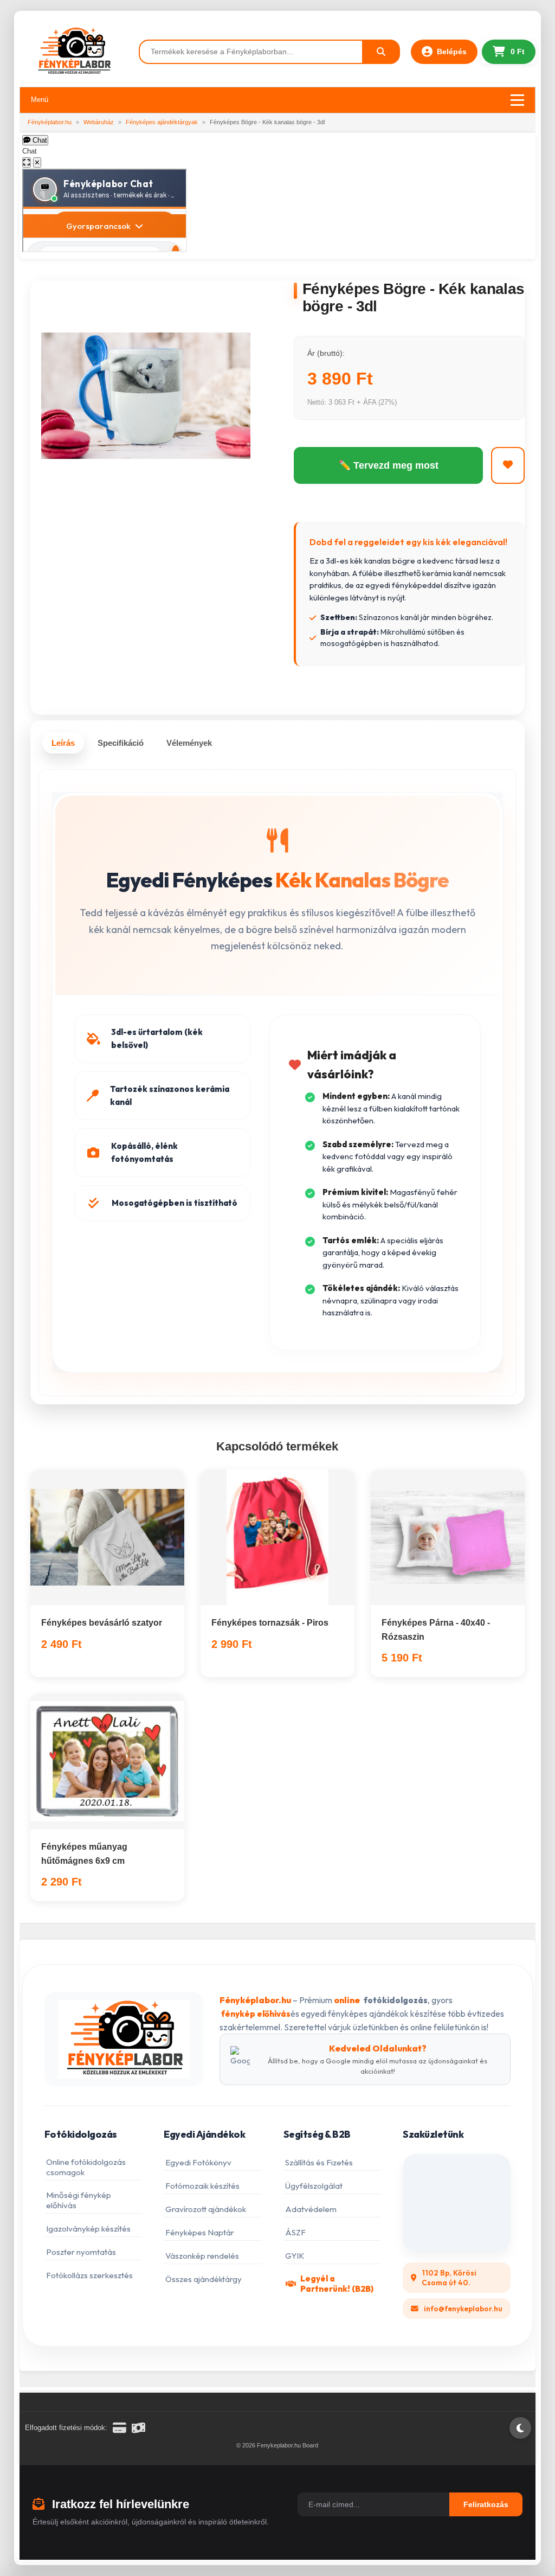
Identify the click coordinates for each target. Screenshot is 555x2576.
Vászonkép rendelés (202, 2256)
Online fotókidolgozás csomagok (86, 2167)
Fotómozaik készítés (202, 2186)
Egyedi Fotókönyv (198, 2162)
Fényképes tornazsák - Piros (270, 1623)
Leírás (63, 743)
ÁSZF (295, 2232)
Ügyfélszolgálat (314, 2186)
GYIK (295, 2256)
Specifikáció (121, 743)
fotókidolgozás (396, 2000)
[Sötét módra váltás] (520, 2428)
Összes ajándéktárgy (204, 2279)
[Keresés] (382, 52)
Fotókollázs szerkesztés (89, 2275)
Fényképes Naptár (200, 2232)
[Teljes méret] (27, 162)
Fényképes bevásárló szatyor (102, 1623)
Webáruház (99, 122)
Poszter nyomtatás (81, 2252)
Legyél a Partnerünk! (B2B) (337, 2284)
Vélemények (189, 743)
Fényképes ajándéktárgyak (162, 122)
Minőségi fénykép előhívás (79, 2200)
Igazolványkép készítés (88, 2229)
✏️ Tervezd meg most (389, 465)
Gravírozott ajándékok (206, 2209)
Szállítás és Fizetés (319, 2162)
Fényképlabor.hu (50, 122)
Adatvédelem (311, 2209)
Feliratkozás (486, 2504)
